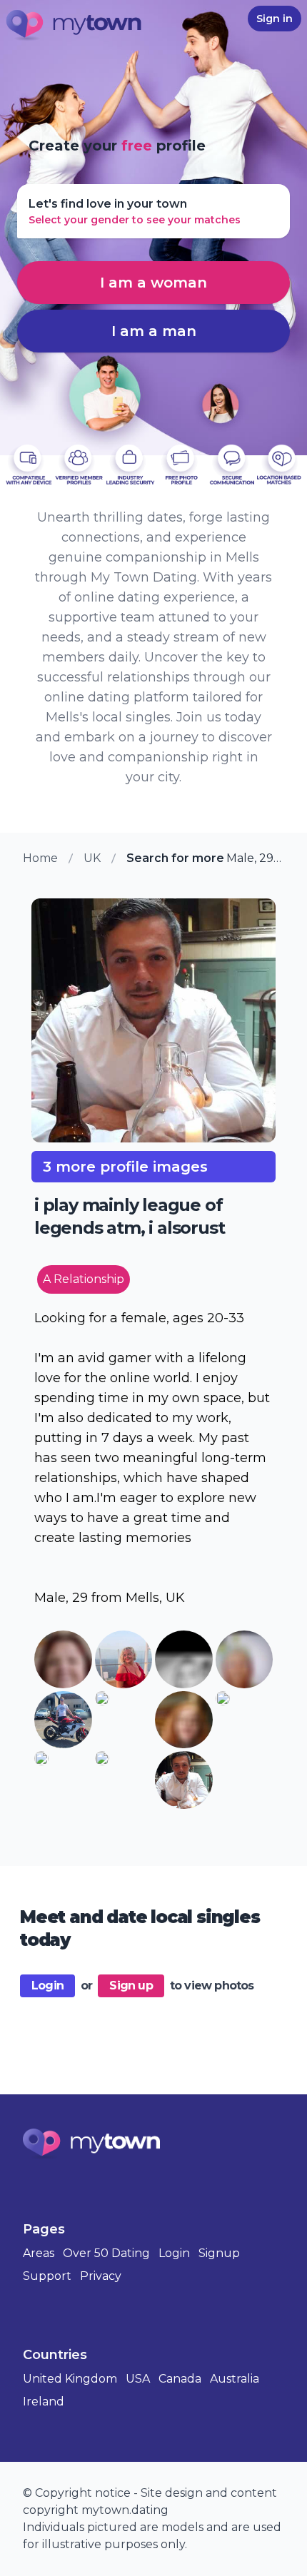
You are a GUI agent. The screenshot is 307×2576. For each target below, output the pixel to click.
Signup (219, 2253)
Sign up (131, 1986)
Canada (180, 2379)
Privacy (101, 2276)
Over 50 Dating (106, 2253)
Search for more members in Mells (176, 858)
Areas (39, 2253)
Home (40, 858)
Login (47, 1986)
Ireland (44, 2402)
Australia (235, 2379)
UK (92, 858)
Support (47, 2276)
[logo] (74, 26)
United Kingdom (70, 2379)
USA (138, 2379)
